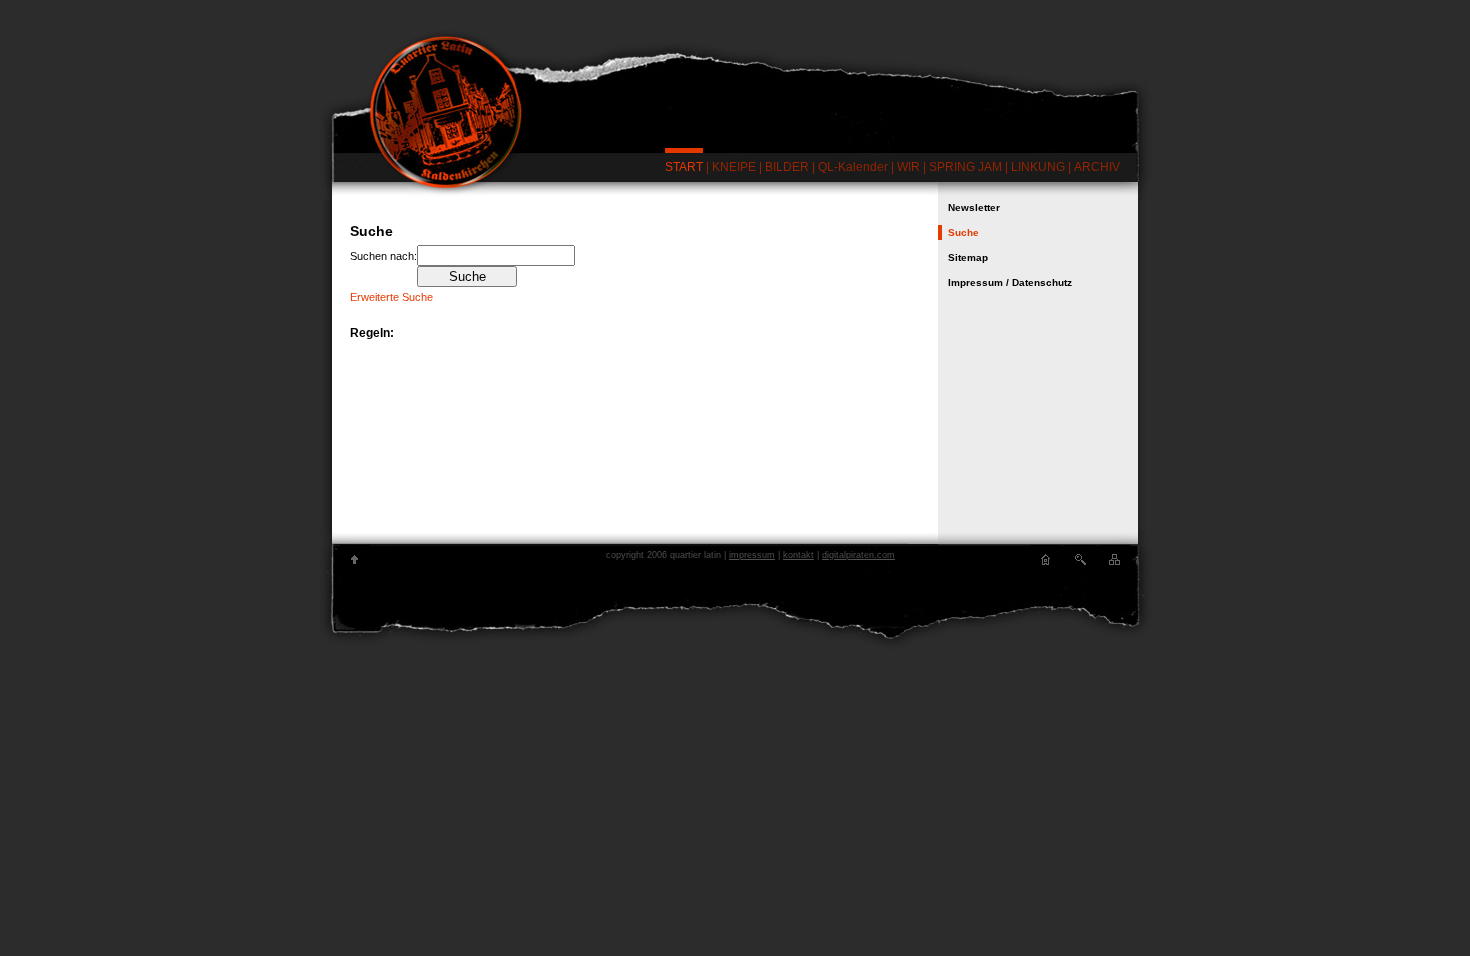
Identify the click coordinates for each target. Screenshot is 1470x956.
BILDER (787, 167)
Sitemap (968, 257)
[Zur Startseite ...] (735, 87)
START (684, 167)
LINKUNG (1038, 167)
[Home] (1045, 560)
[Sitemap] (1115, 560)
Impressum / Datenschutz (1010, 282)
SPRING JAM (965, 167)
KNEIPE (734, 167)
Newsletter (974, 207)
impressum (752, 555)
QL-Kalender (853, 167)
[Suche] (1080, 560)
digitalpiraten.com (858, 555)
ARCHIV (1097, 167)
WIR (908, 167)
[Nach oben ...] (355, 560)
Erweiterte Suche (391, 297)
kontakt (798, 555)
